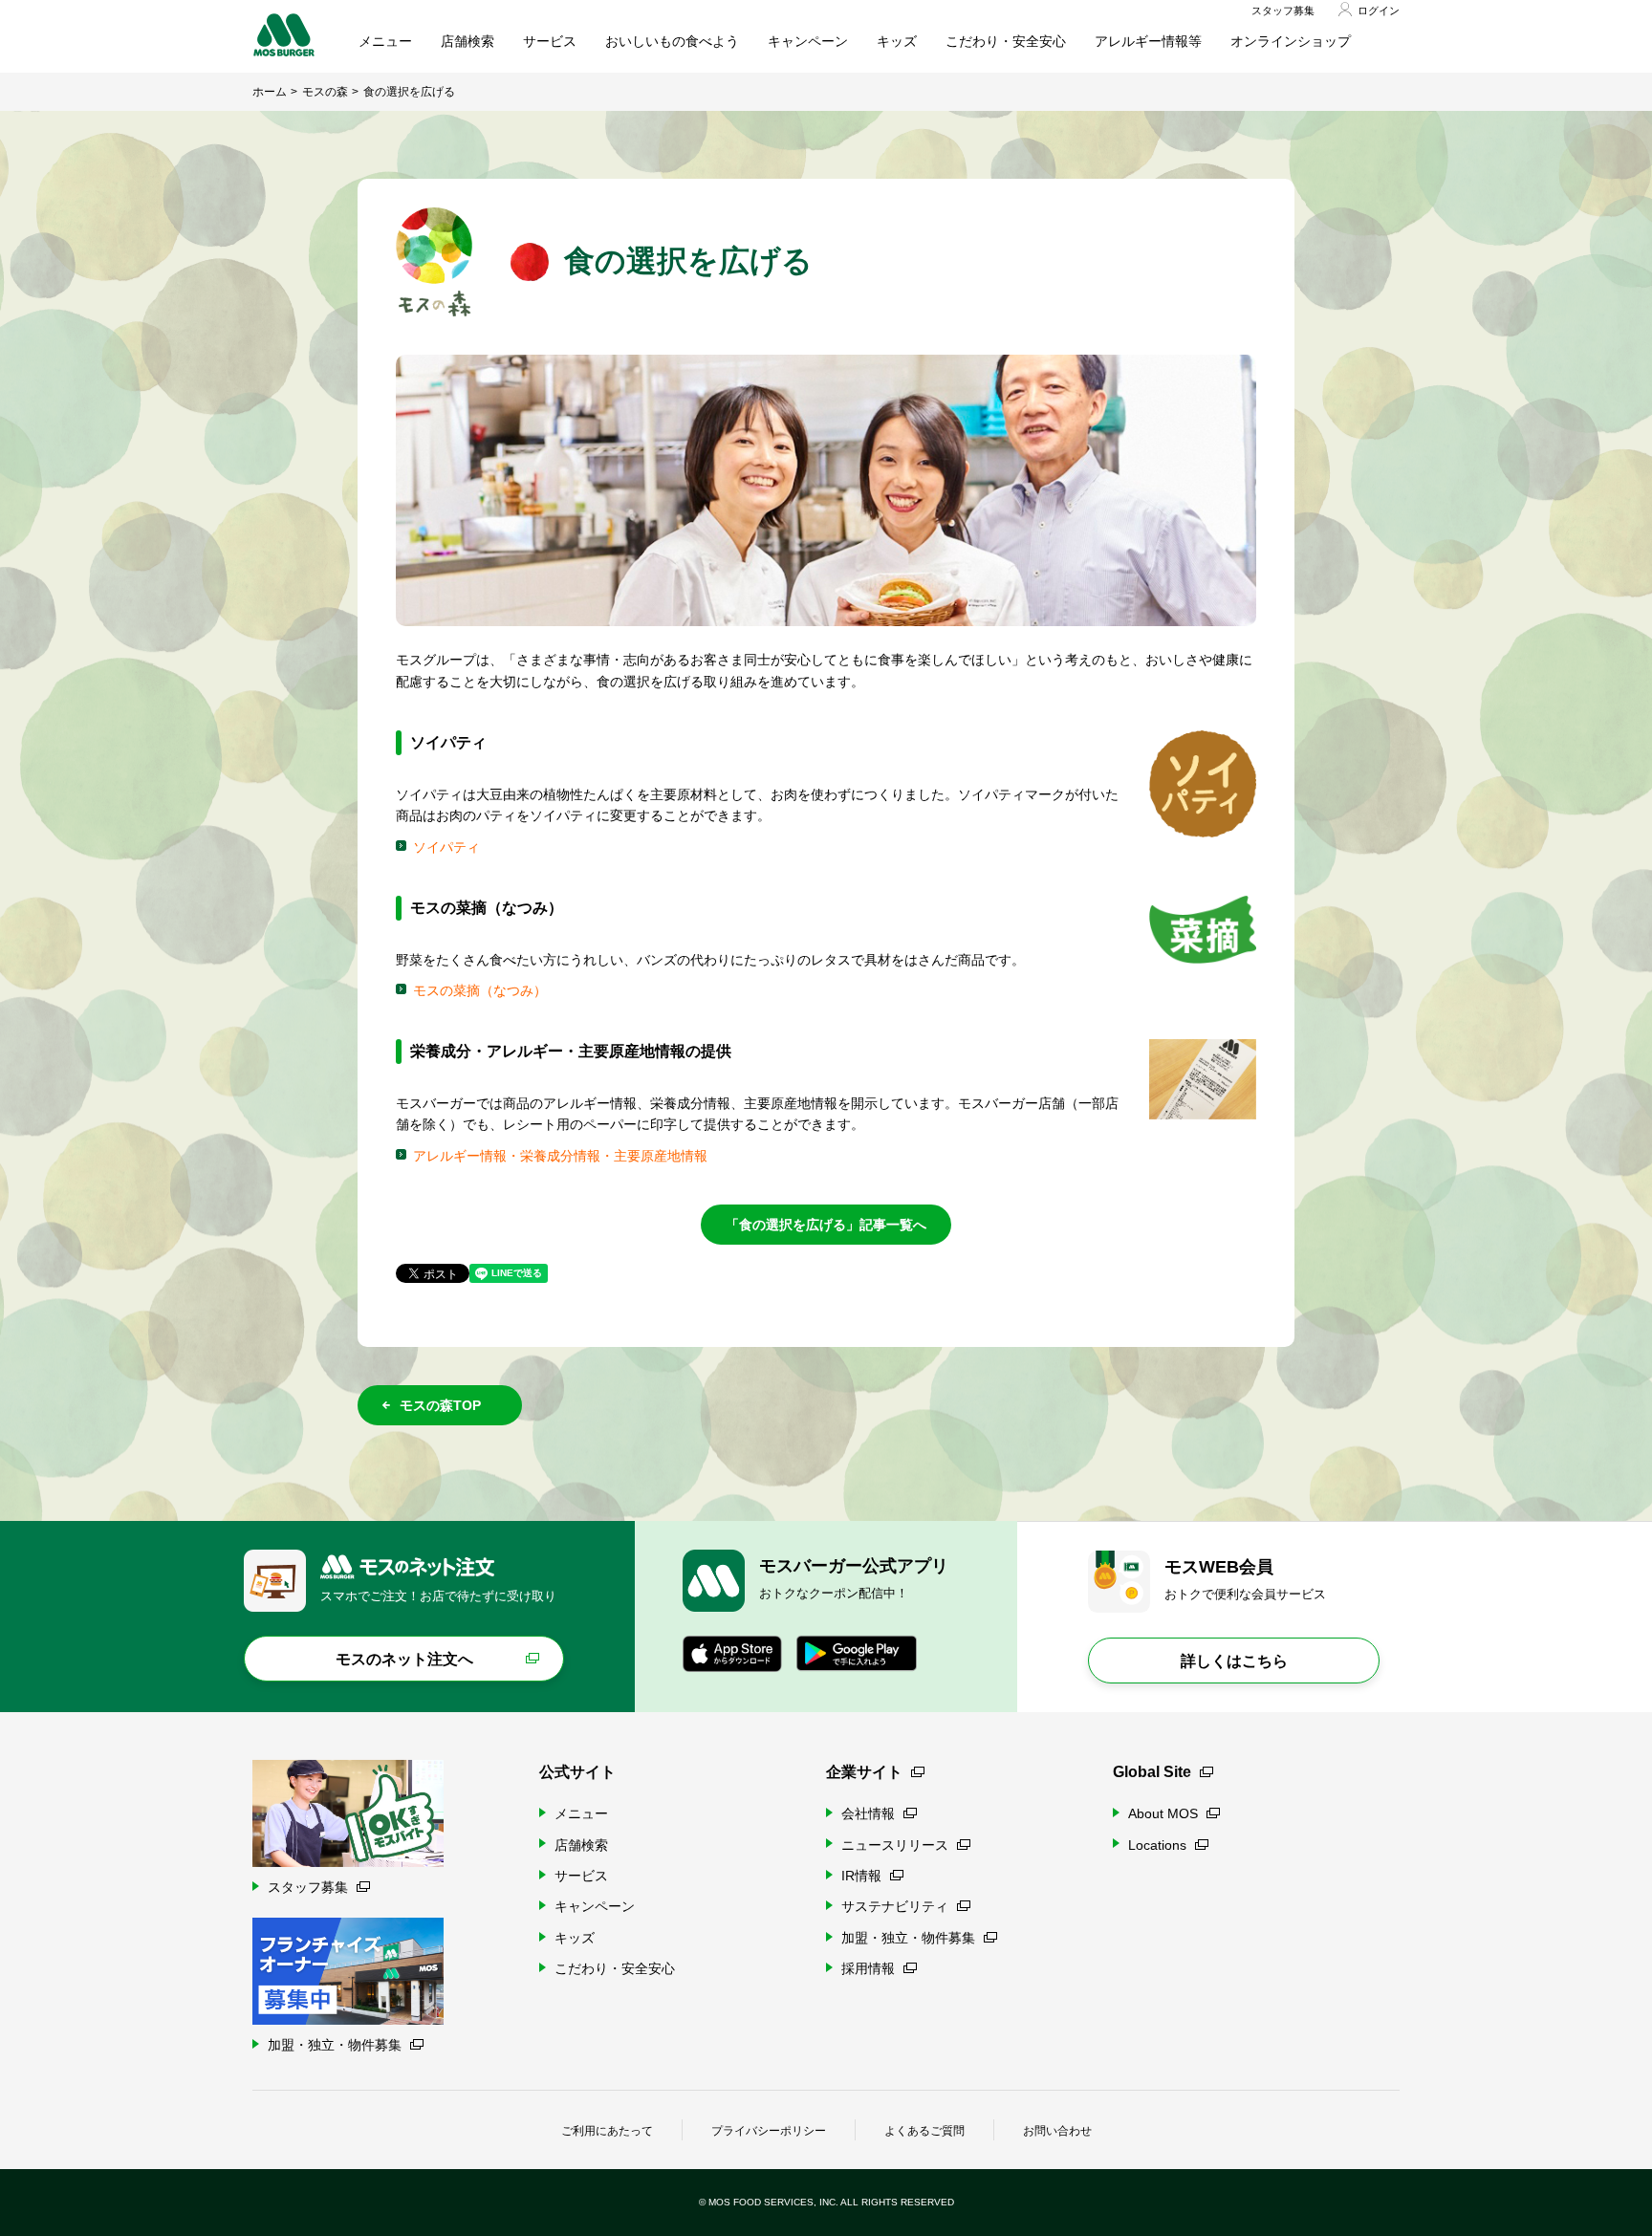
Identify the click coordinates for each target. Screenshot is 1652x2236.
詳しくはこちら (1234, 1661)
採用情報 (868, 1968)
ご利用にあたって (607, 2131)
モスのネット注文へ (404, 1659)
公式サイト (577, 1772)
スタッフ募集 (1283, 11)
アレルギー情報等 (1148, 41)
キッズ (897, 41)
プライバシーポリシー (769, 2131)
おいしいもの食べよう (672, 41)
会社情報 (868, 1813)
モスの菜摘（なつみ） (480, 990)
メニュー (385, 41)
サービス (550, 41)
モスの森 (325, 92)
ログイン (1379, 11)
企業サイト (864, 1772)
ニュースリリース (895, 1845)
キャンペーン (808, 41)
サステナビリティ (895, 1906)
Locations (1157, 1845)
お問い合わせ (1057, 2131)
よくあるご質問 (924, 2131)
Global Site (1152, 1772)
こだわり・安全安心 (1006, 41)
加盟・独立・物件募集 (908, 1938)
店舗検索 (467, 41)
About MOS (1163, 1813)
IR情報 (861, 1876)
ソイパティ (446, 847)
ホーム (270, 92)
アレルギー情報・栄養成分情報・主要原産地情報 (560, 1156)
